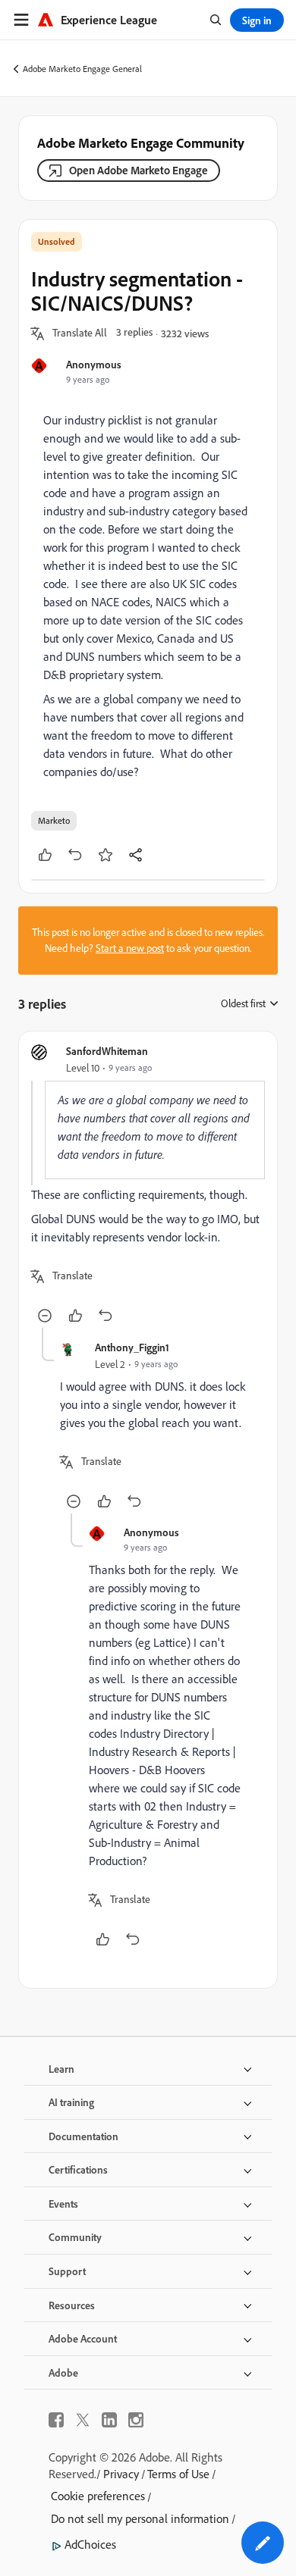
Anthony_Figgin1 (132, 1347)
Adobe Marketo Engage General (82, 69)
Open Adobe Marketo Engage (139, 170)
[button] (80, 333)
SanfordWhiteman (107, 1051)
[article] (148, 1186)
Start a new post (130, 948)
